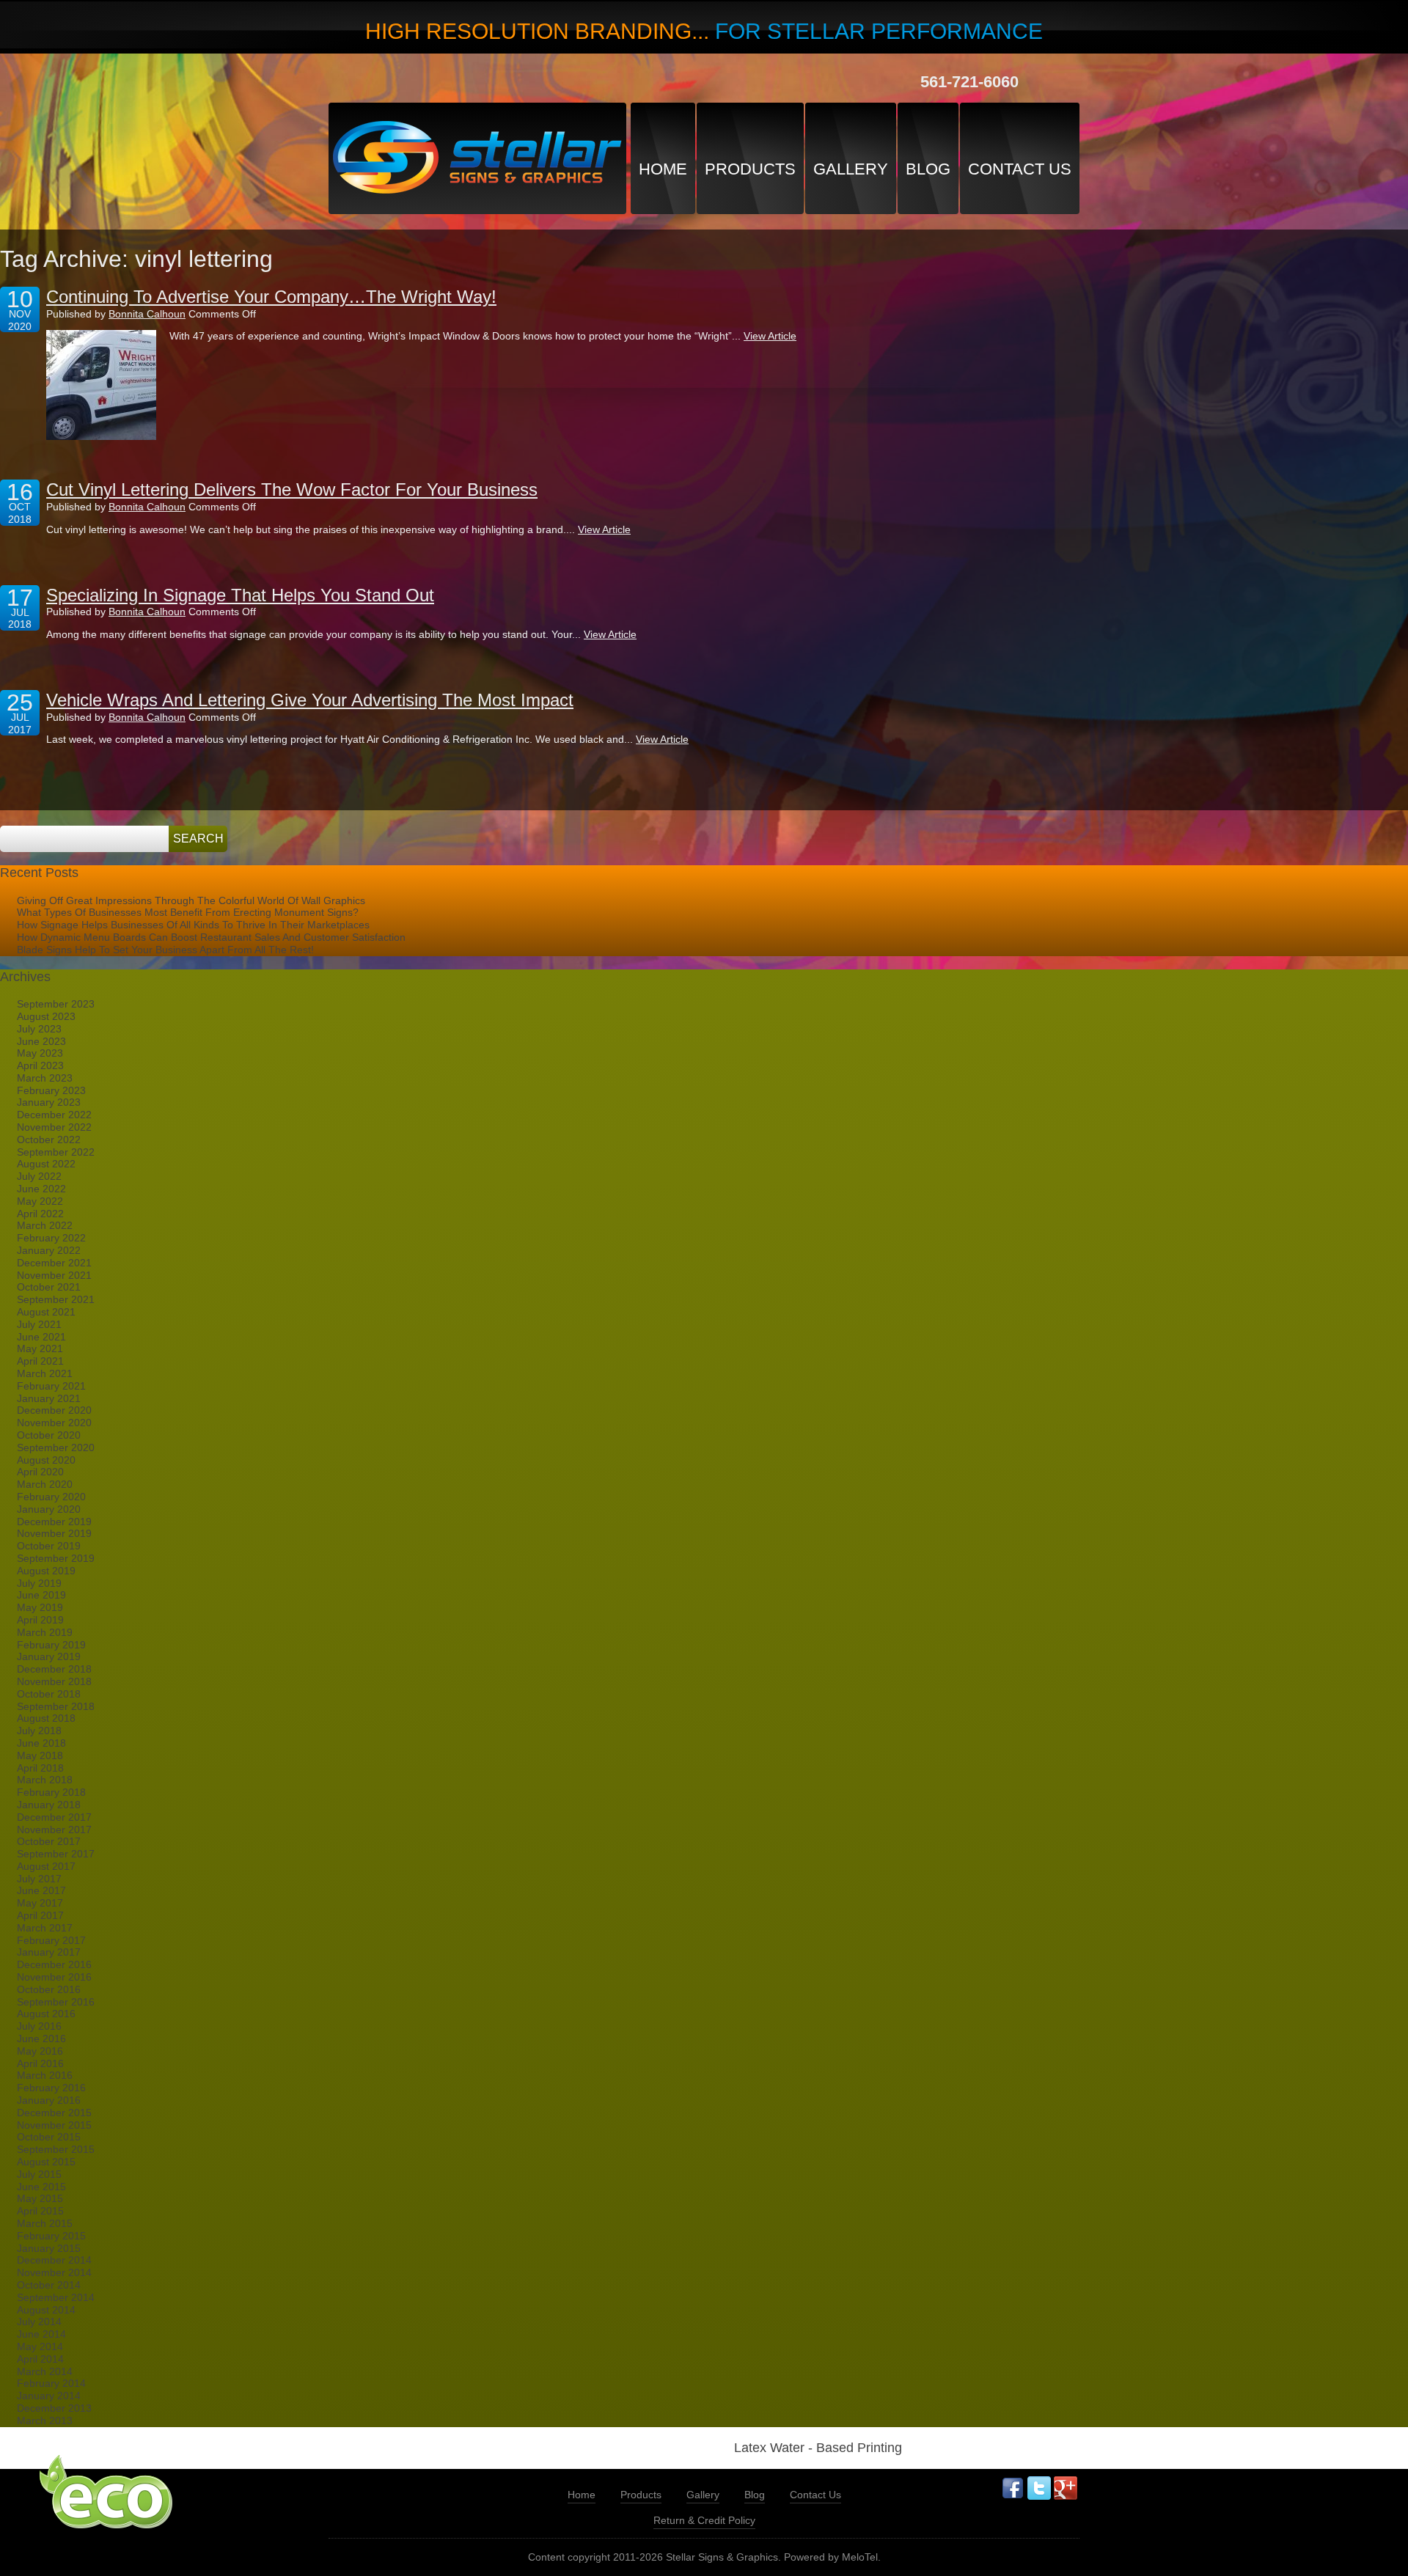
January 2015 (49, 2248)
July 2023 (39, 1029)
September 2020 (56, 1447)
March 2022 (45, 1225)
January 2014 (49, 2396)
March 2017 (45, 1928)
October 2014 (49, 2285)
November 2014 (54, 2272)
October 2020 (49, 1435)
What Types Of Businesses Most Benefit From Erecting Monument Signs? (188, 912)
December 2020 (54, 1410)
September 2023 (56, 1004)
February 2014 (51, 2383)
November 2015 (54, 2125)
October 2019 (49, 1546)
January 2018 (49, 1805)
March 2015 (45, 2223)
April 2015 (40, 2211)
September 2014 (56, 2297)
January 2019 (49, 1656)
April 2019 (40, 1620)
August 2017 (46, 1866)
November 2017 (54, 1830)
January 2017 (49, 1952)
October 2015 (49, 2137)
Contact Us (1020, 169)
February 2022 (51, 1238)
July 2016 (39, 2026)
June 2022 (41, 1189)
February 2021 (51, 1386)
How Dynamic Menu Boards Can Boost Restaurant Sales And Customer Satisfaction (211, 937)
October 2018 (49, 1694)
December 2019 (54, 1522)
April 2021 (40, 1361)
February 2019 (51, 1645)
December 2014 (54, 2260)
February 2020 (51, 1497)
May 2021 (40, 1348)
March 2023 (45, 1078)
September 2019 (56, 1558)
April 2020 (40, 1472)
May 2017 (40, 1903)
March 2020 (45, 1484)
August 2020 (46, 1460)
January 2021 (49, 1398)
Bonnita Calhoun (147, 314)
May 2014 (40, 2346)
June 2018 (41, 1743)
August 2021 (46, 1312)
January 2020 (49, 1509)
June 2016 (41, 2039)
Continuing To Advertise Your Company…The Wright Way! (271, 297)
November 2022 (54, 1127)
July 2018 (39, 1731)
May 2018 (40, 1755)
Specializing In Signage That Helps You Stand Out (240, 595)
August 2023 (46, 1016)
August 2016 (46, 2014)
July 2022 (39, 1176)
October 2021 (49, 1287)
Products (750, 169)
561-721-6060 (969, 82)
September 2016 (56, 2002)
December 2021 (54, 1263)
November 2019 (54, 1533)
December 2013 (54, 2408)
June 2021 (41, 1337)
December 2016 (54, 1964)
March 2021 (45, 1373)
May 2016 (40, 2051)
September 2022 (56, 1152)
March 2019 (45, 1632)
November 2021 (54, 1275)
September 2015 (56, 2149)
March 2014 (45, 2371)
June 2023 (41, 1041)
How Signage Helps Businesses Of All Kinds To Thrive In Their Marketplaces (193, 925)
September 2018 (56, 1706)
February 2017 (51, 1940)
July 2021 (39, 1324)
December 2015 (54, 2113)
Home (663, 169)
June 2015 (41, 2187)
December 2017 (54, 1817)
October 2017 (49, 1841)
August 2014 (46, 2310)
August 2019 (46, 1571)
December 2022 (54, 1115)
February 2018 (51, 1792)
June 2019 (41, 1595)
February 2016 (51, 2088)
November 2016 (54, 1977)
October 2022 (49, 1140)
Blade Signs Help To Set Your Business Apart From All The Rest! (165, 950)
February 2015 (51, 2236)
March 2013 (45, 2421)
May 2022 (40, 1201)
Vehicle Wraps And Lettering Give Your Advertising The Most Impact (310, 700)
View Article (770, 336)
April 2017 (40, 1915)
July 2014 (39, 2322)
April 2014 (40, 2359)
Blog (928, 169)
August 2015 (46, 2162)
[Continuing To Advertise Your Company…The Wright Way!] (101, 385)
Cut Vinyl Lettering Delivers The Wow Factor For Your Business (292, 489)
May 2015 (40, 2198)
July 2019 (39, 1583)
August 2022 (46, 1164)
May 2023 (40, 1053)
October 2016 (49, 1989)
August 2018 (46, 1718)
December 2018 (54, 1669)
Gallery (851, 169)
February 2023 (51, 1090)
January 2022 (49, 1250)
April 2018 (40, 1768)
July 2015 (39, 2174)
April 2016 (40, 2063)
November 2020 (54, 1423)
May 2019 (40, 1607)
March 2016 (45, 2075)
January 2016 (49, 2100)
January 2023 (49, 1102)
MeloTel (860, 2557)
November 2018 (54, 1681)
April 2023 (40, 1065)
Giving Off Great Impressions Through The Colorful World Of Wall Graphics (191, 900)
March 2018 (45, 1780)
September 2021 (56, 1299)
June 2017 (41, 1890)
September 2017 (56, 1854)
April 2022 (40, 1214)
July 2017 (39, 1879)
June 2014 (41, 2334)
